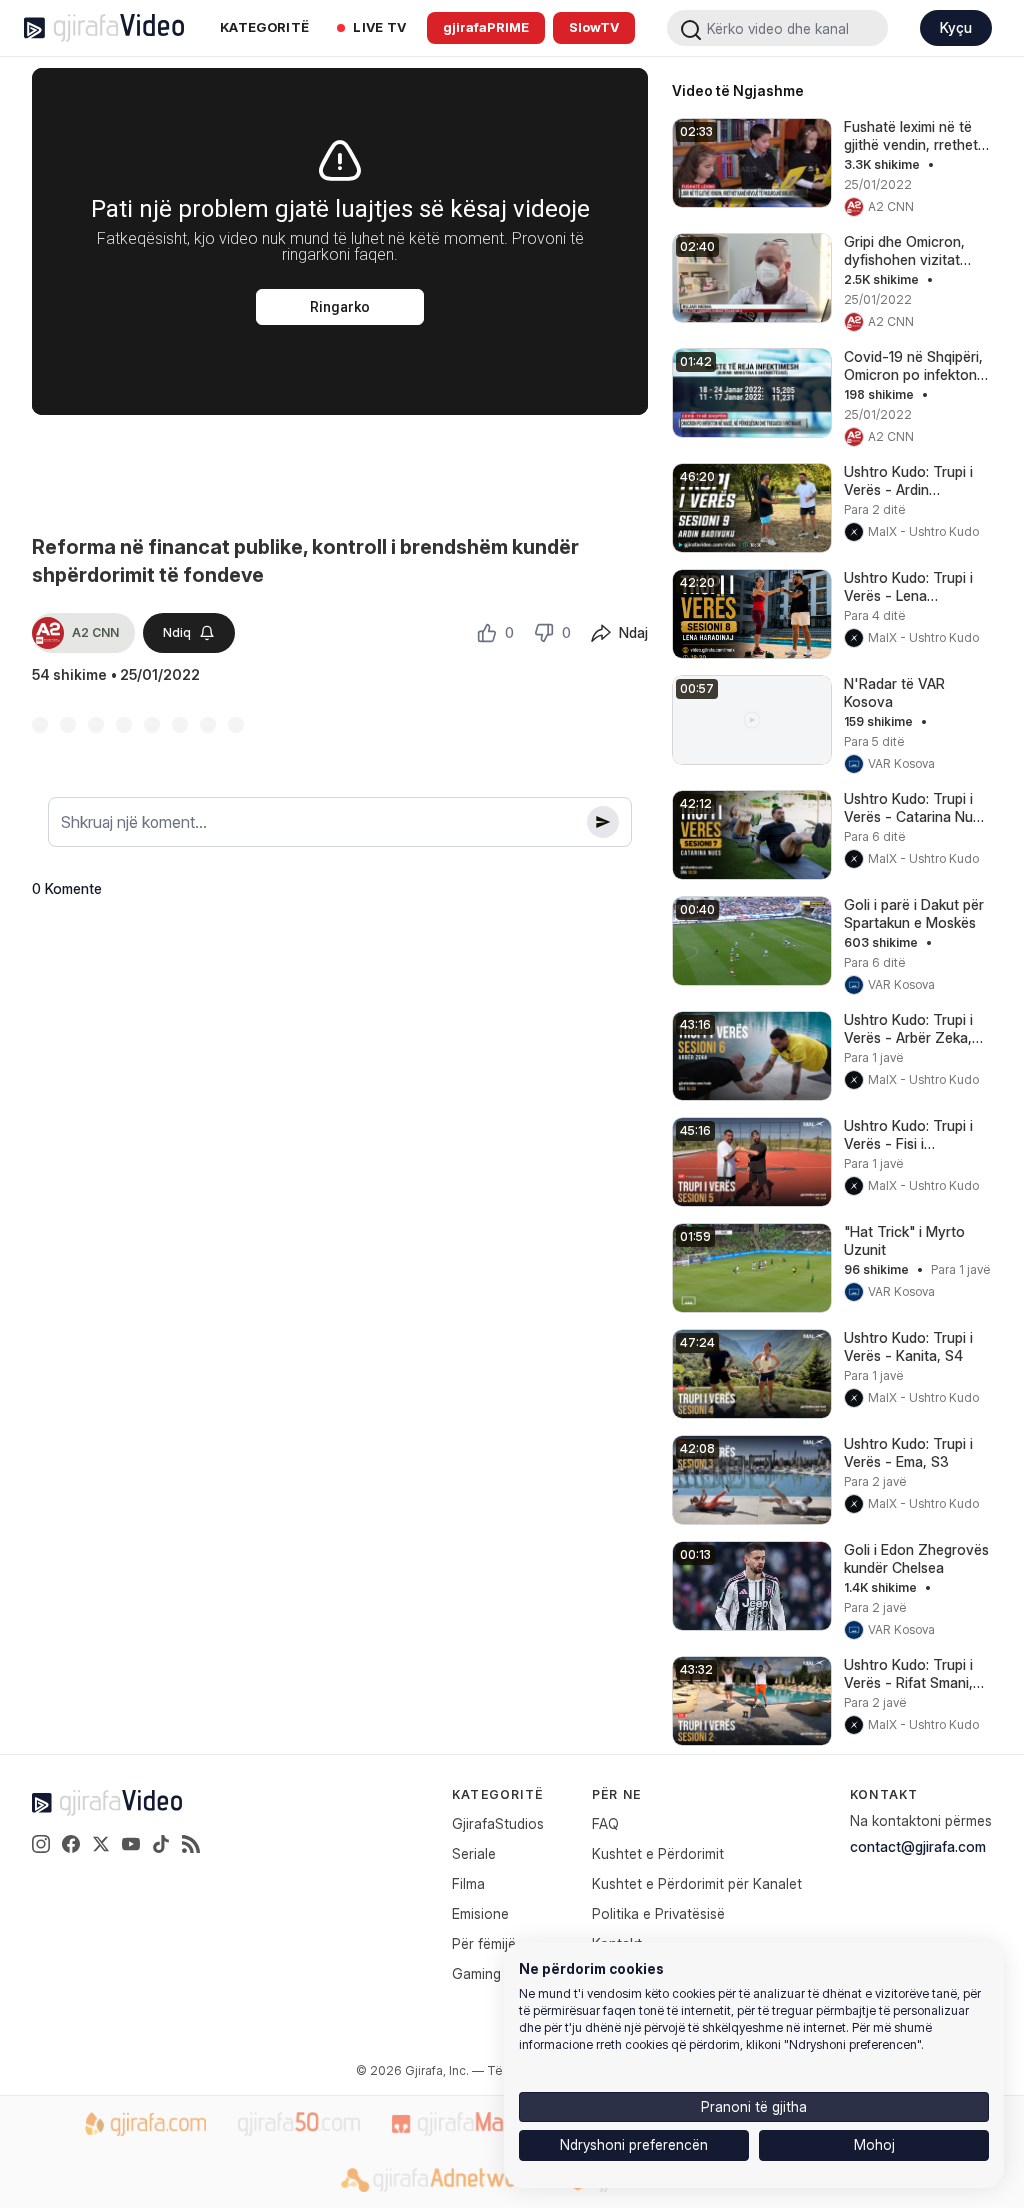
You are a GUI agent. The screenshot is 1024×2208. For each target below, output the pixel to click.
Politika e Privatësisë (658, 1913)
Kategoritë (264, 27)
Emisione (480, 1913)
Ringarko (340, 307)
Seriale (474, 1853)
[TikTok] (161, 1844)
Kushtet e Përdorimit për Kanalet (697, 1883)
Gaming (476, 1973)
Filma (468, 1883)
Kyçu (956, 27)
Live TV (379, 27)
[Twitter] (101, 1844)
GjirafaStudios (498, 1823)
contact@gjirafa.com (918, 1846)
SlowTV (594, 27)
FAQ (605, 1823)
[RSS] (191, 1844)
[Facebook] (71, 1844)
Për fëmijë (484, 1943)
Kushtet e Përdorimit (658, 1853)
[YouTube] (131, 1844)
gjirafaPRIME (486, 27)
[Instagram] (41, 1844)
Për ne (616, 1794)
